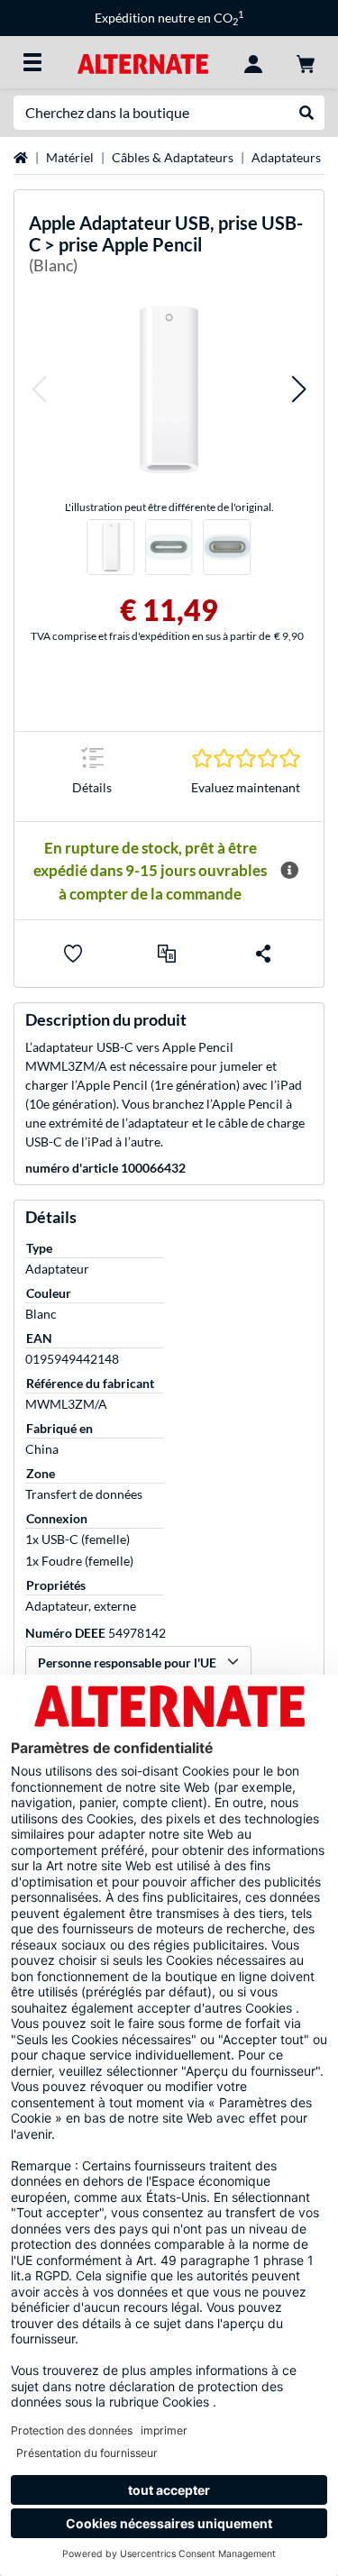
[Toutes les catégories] (32, 62)
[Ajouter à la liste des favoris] (73, 954)
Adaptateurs (286, 157)
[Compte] (253, 62)
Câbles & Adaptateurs (173, 157)
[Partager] (263, 954)
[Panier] (306, 62)
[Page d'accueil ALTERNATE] (143, 62)
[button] (39, 389)
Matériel (70, 157)
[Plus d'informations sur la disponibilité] (289, 871)
